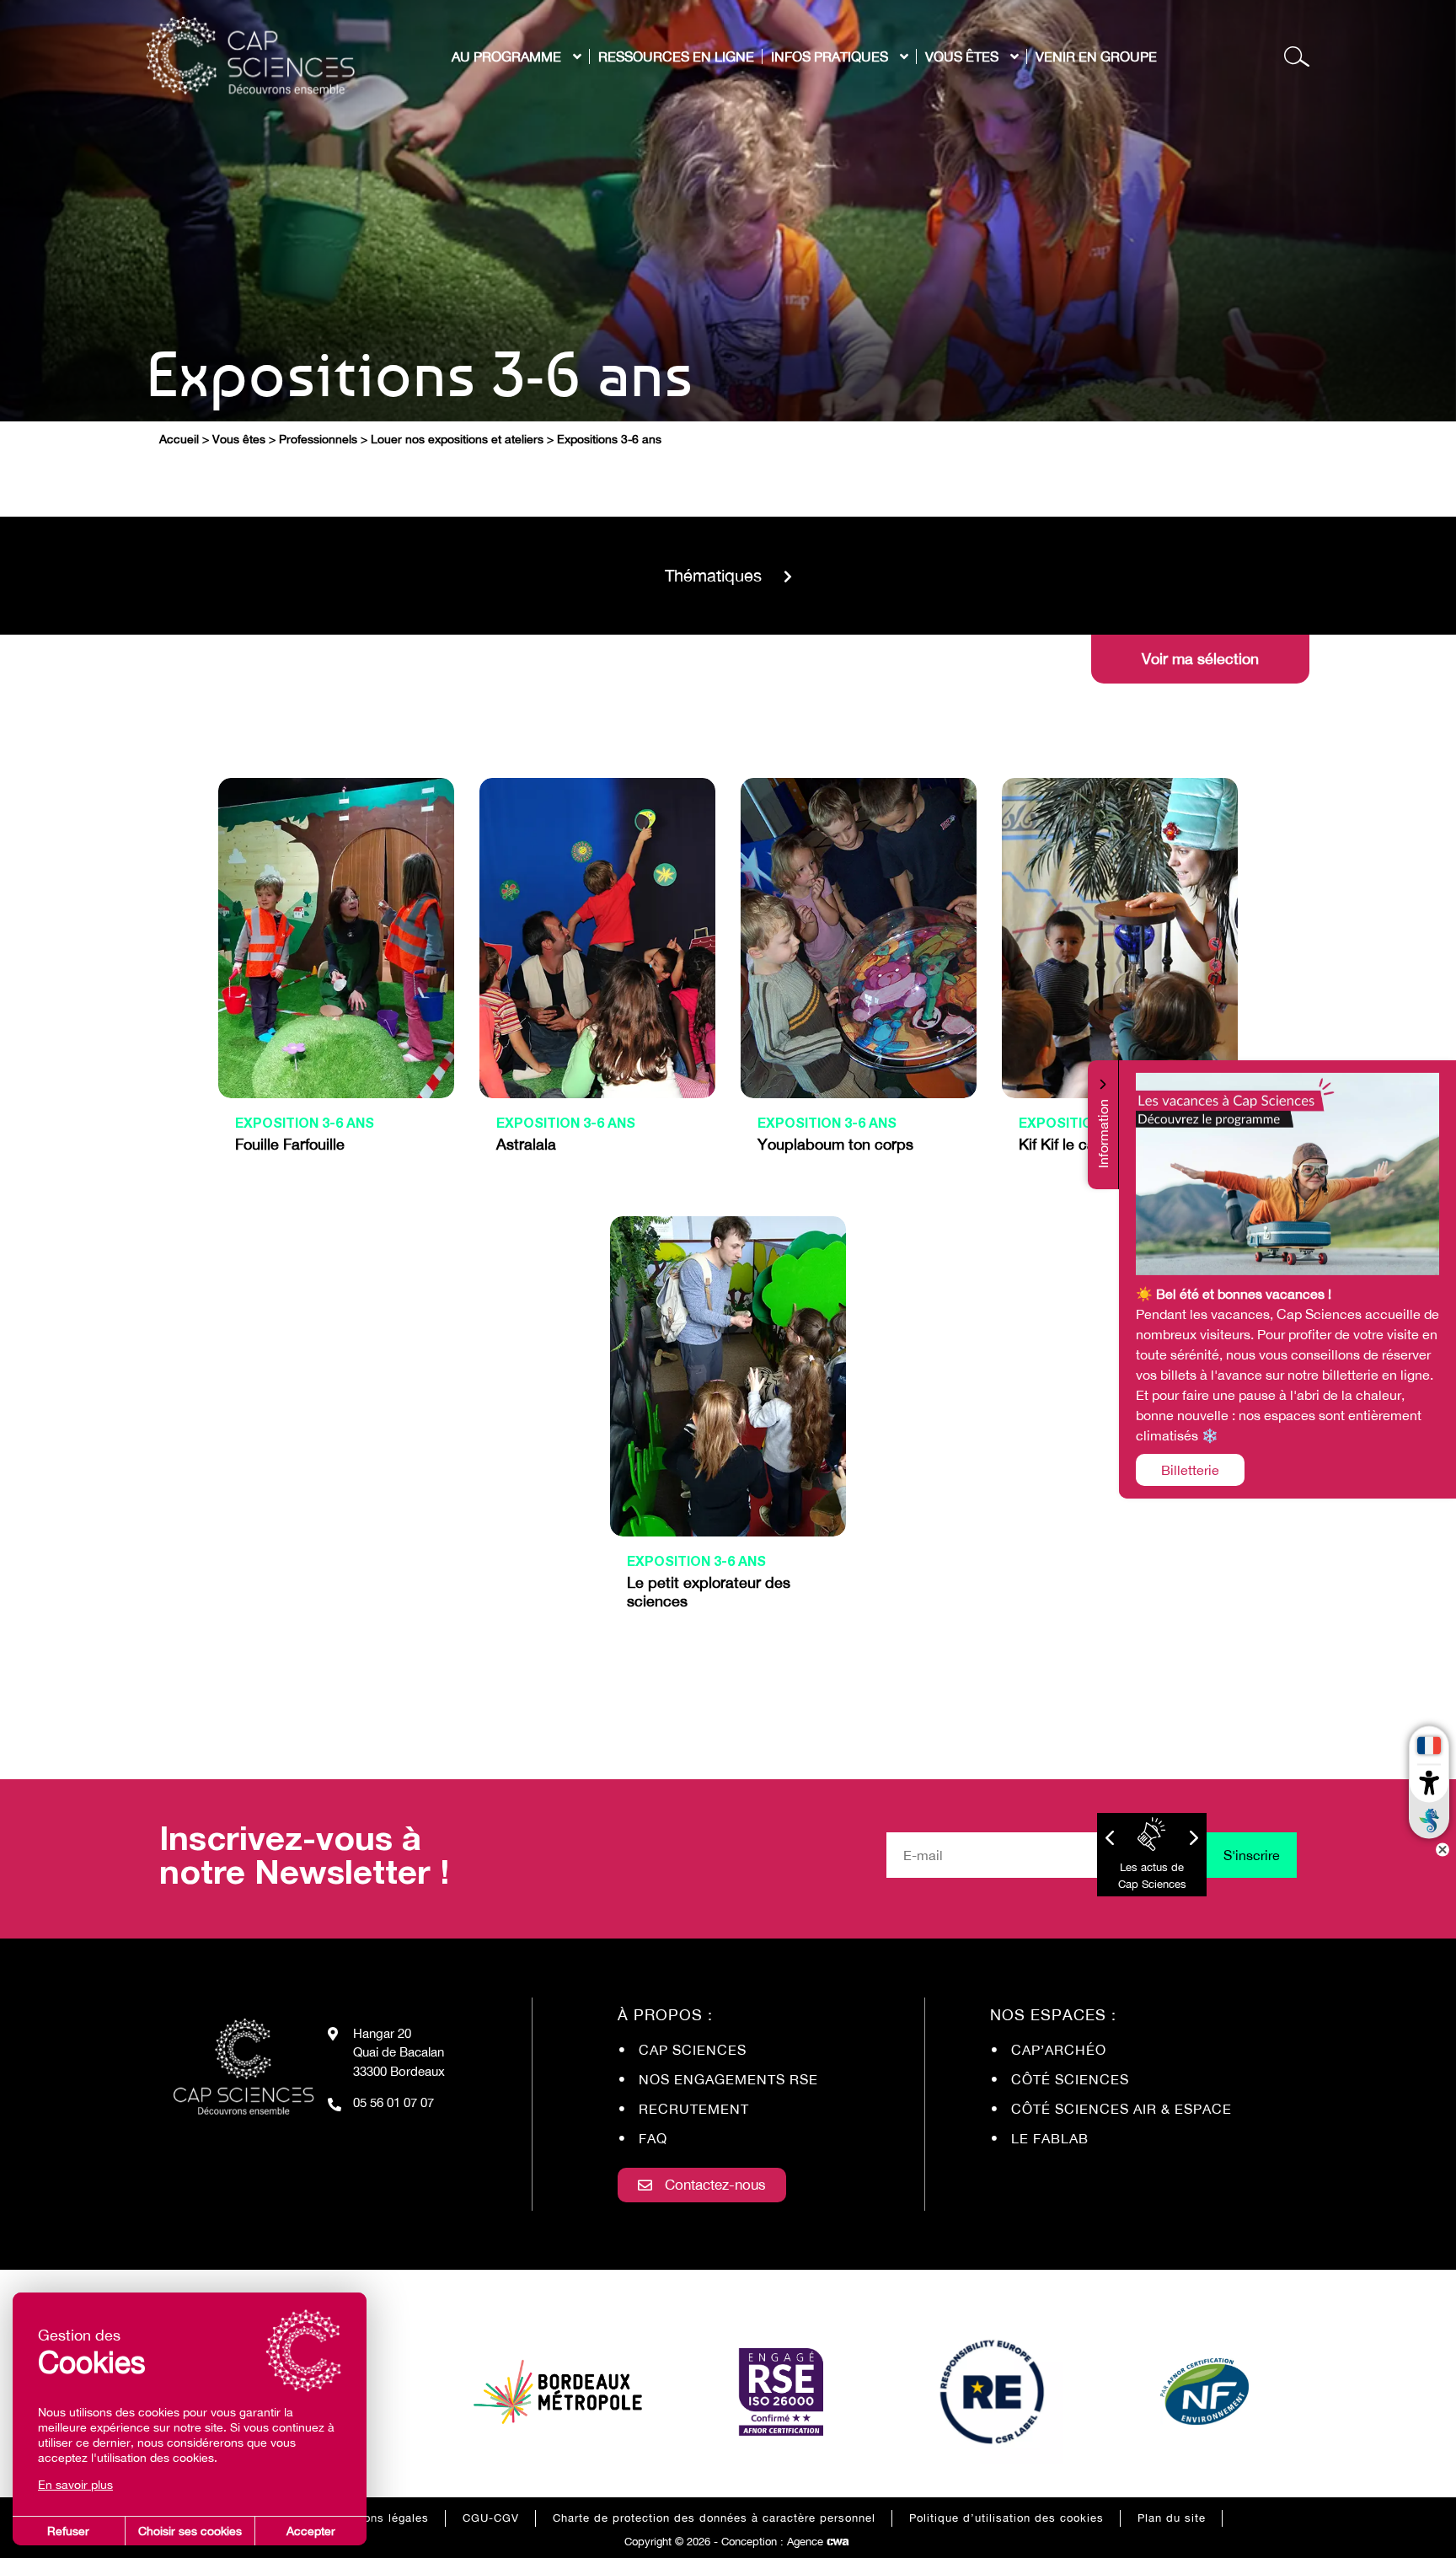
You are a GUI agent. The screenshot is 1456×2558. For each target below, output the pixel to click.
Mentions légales (381, 2518)
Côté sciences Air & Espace (1121, 2109)
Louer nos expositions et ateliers (457, 439)
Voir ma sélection (1200, 659)
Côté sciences (1070, 2079)
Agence (818, 2542)
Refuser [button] (68, 2531)
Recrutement (694, 2109)
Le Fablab (1050, 2138)
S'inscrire (1252, 1855)
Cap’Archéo (1059, 2050)
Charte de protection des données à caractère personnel (714, 2518)
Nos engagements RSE (728, 2079)
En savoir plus (75, 2485)
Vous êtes (239, 439)
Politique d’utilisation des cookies (1006, 2518)
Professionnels (318, 439)
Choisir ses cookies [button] (190, 2531)
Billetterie (1190, 1470)
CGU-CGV (491, 2518)
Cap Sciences (693, 2050)
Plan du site (1172, 2518)
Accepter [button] (311, 2531)
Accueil (179, 439)
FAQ (653, 2138)
